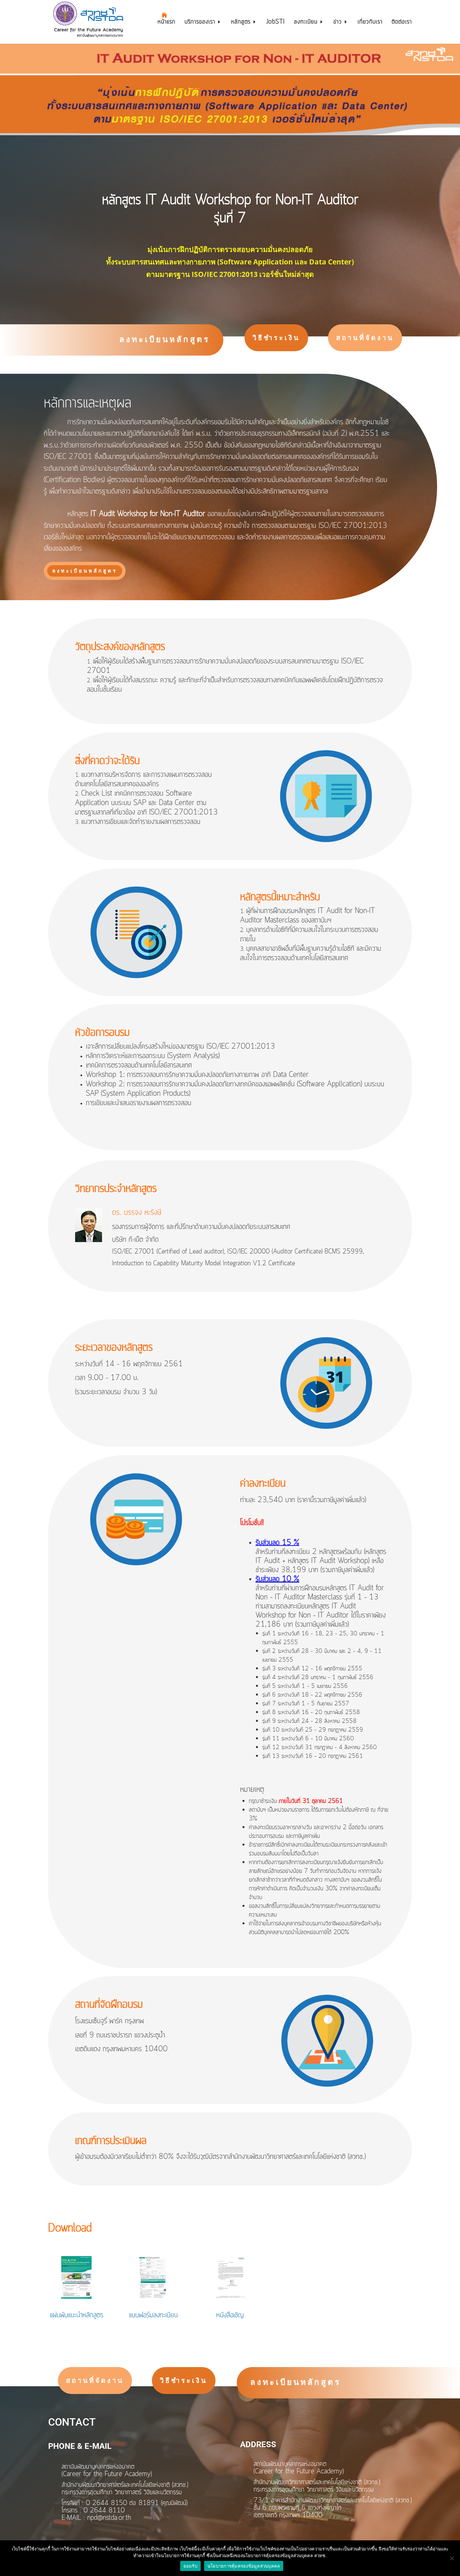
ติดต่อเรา (402, 23)
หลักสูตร (241, 23)
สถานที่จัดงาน (365, 338)
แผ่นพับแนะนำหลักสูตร (77, 2315)
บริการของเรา (200, 23)
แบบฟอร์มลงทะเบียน (153, 2315)
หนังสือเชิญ (230, 2315)
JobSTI (276, 23)
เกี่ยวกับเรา (370, 23)
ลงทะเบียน (306, 23)
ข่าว (338, 23)
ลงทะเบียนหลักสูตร (165, 339)
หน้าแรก (167, 23)
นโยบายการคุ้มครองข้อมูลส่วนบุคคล (244, 2566)
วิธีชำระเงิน (276, 338)
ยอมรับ (190, 2566)
